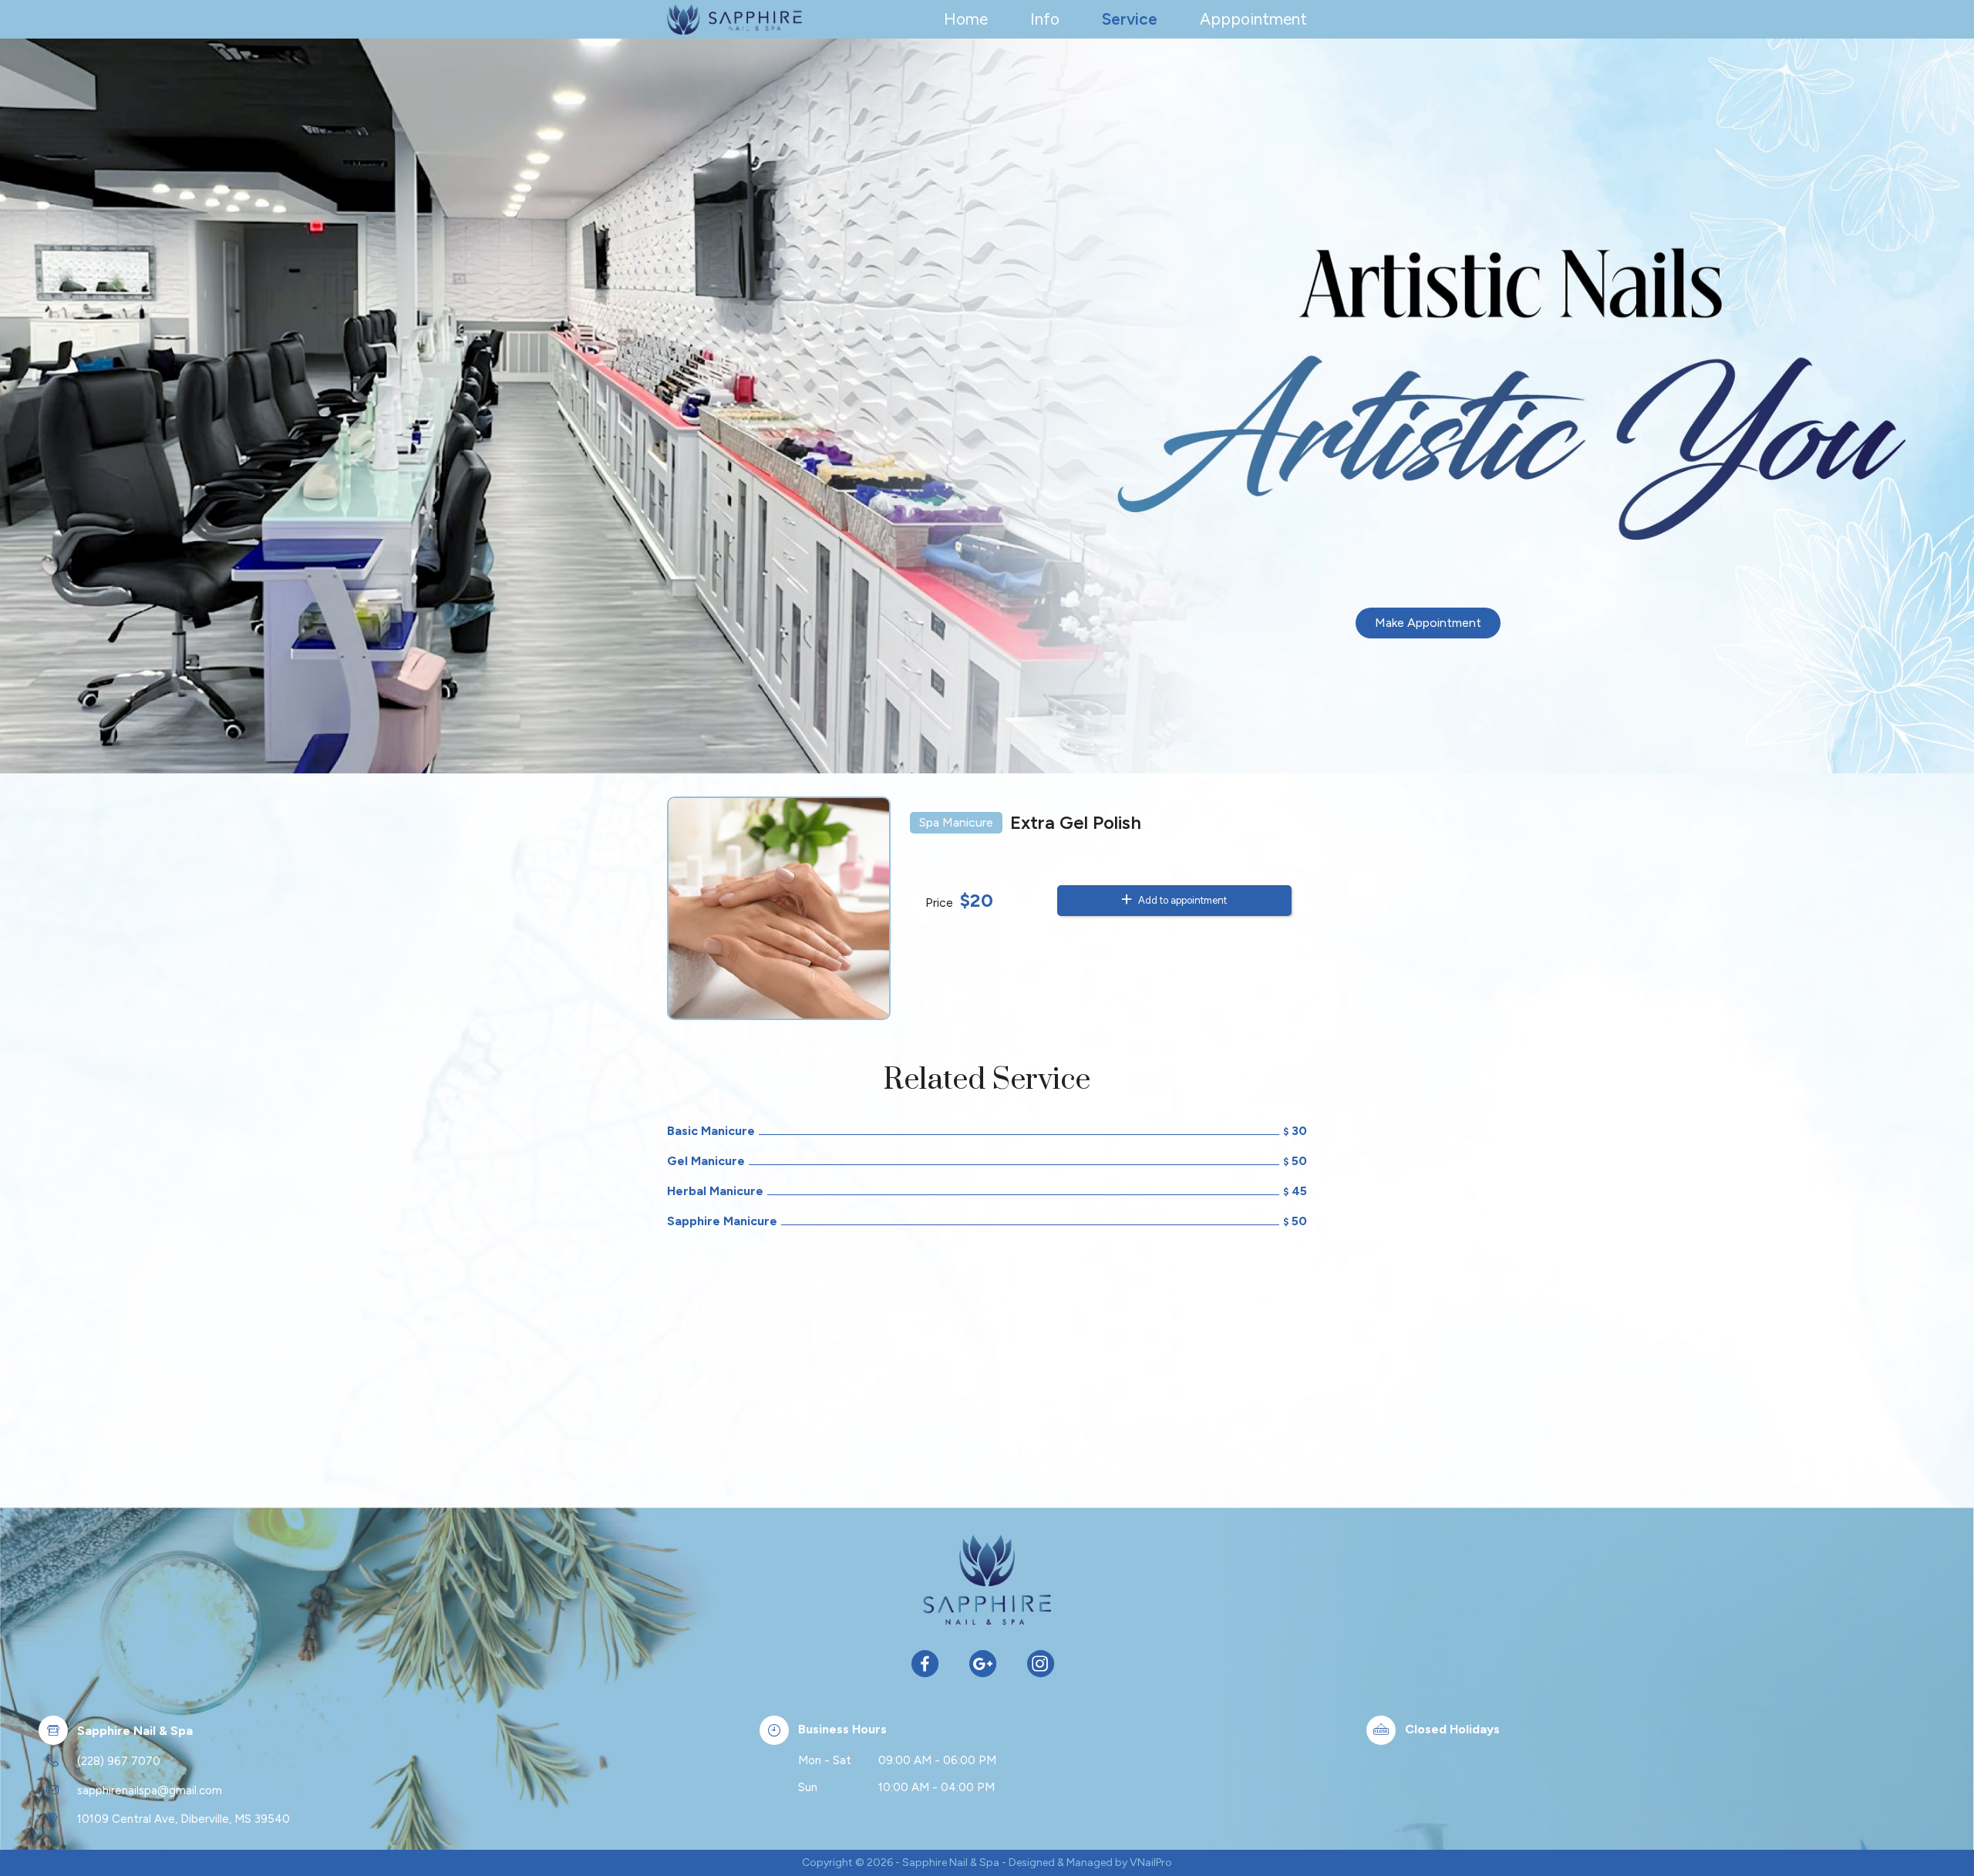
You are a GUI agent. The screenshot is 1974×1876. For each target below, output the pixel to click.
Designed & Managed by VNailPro (1090, 1863)
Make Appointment (1428, 623)
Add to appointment (1181, 900)
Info (1045, 19)
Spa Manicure (956, 822)
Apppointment (1253, 19)
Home (966, 19)
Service (1130, 19)
